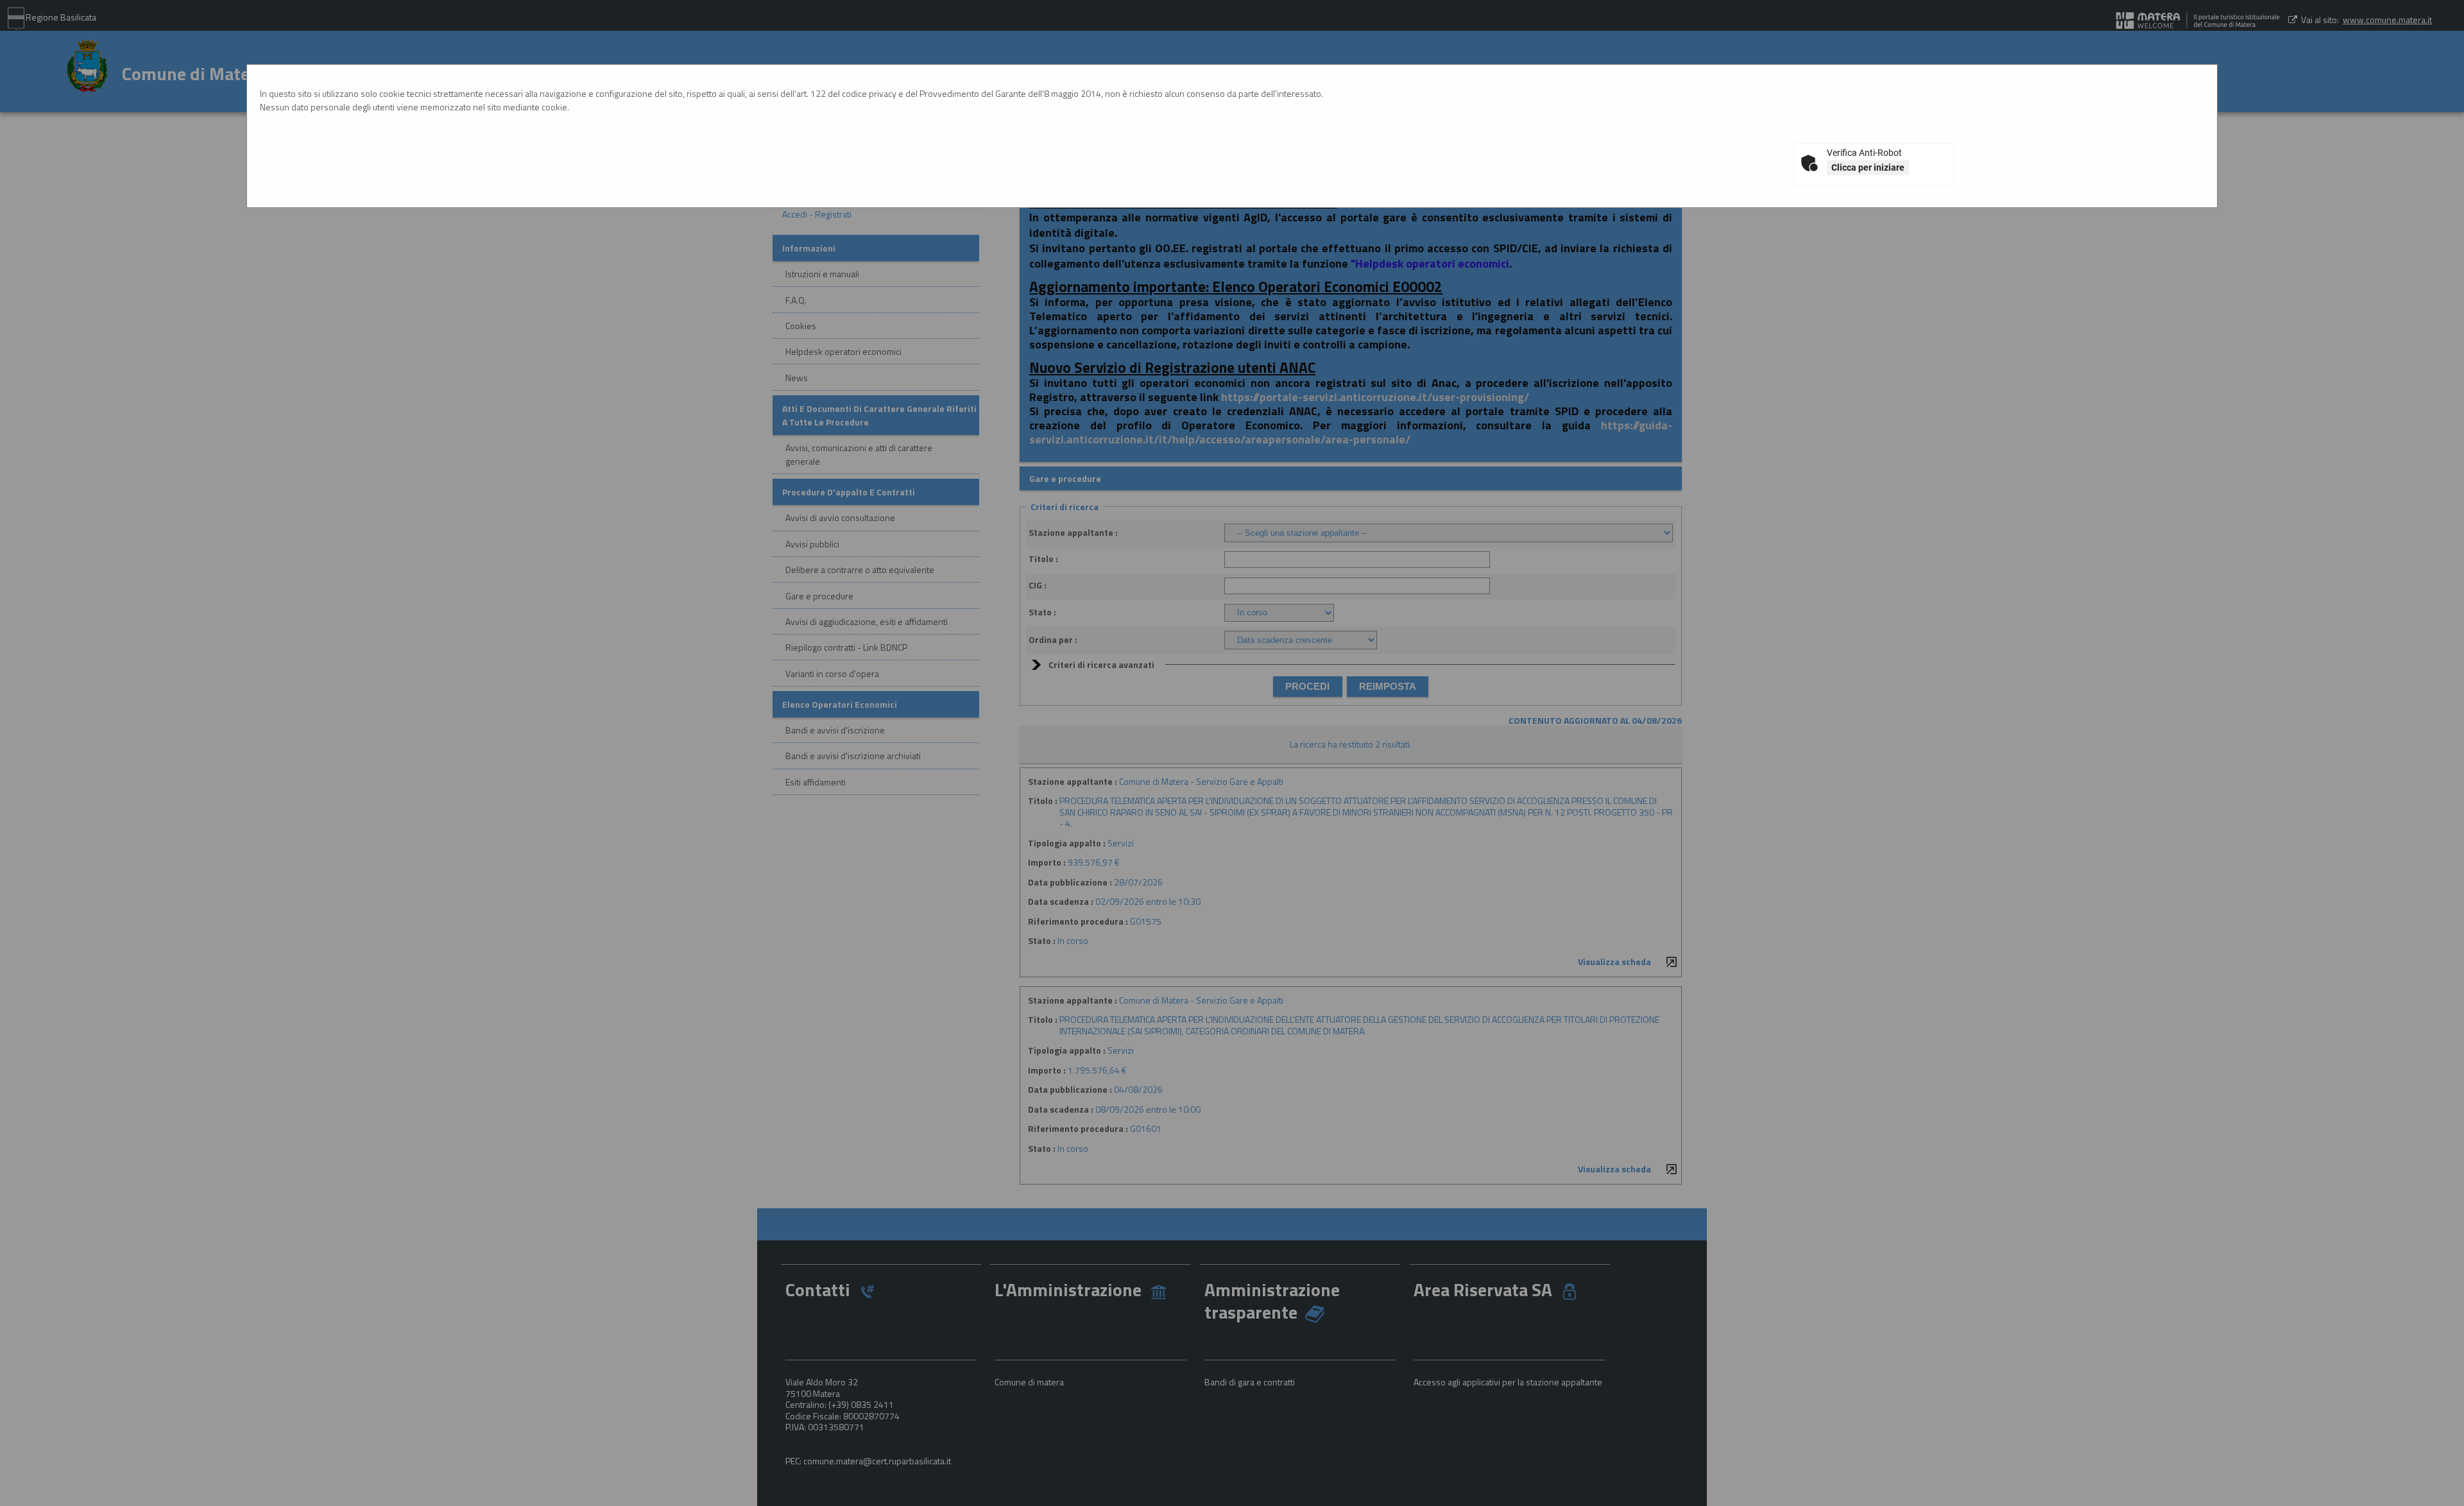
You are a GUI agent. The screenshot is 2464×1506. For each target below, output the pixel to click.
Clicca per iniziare (1868, 167)
